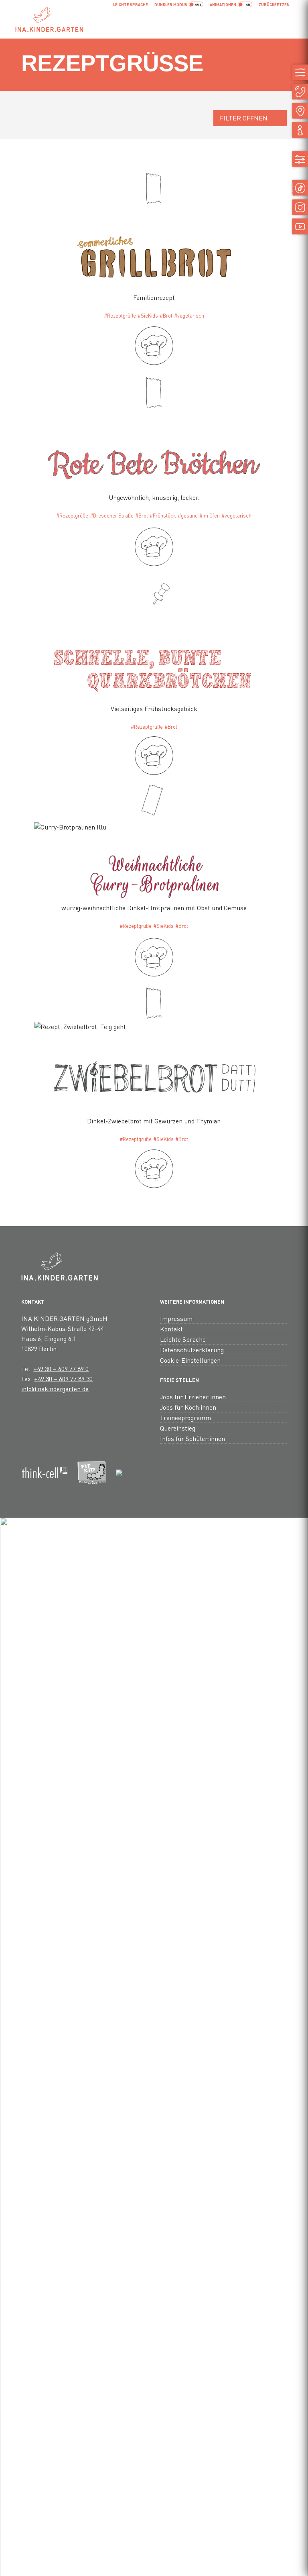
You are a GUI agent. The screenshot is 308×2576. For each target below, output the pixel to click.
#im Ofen (210, 516)
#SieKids (148, 316)
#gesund (188, 516)
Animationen (223, 4)
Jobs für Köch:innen (188, 1407)
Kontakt (171, 1329)
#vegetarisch (189, 316)
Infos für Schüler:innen (192, 1438)
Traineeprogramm (185, 1417)
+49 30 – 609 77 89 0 (61, 1368)
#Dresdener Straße (112, 516)
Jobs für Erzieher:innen (193, 1397)
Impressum (176, 1318)
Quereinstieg (178, 1428)
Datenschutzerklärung (192, 1350)
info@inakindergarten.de (55, 1389)
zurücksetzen (274, 4)
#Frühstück (163, 516)
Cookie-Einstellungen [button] (190, 1360)
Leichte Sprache (131, 4)
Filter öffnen (244, 118)
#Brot (166, 316)
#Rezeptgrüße (120, 316)
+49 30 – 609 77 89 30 (63, 1379)
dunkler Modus (171, 4)
